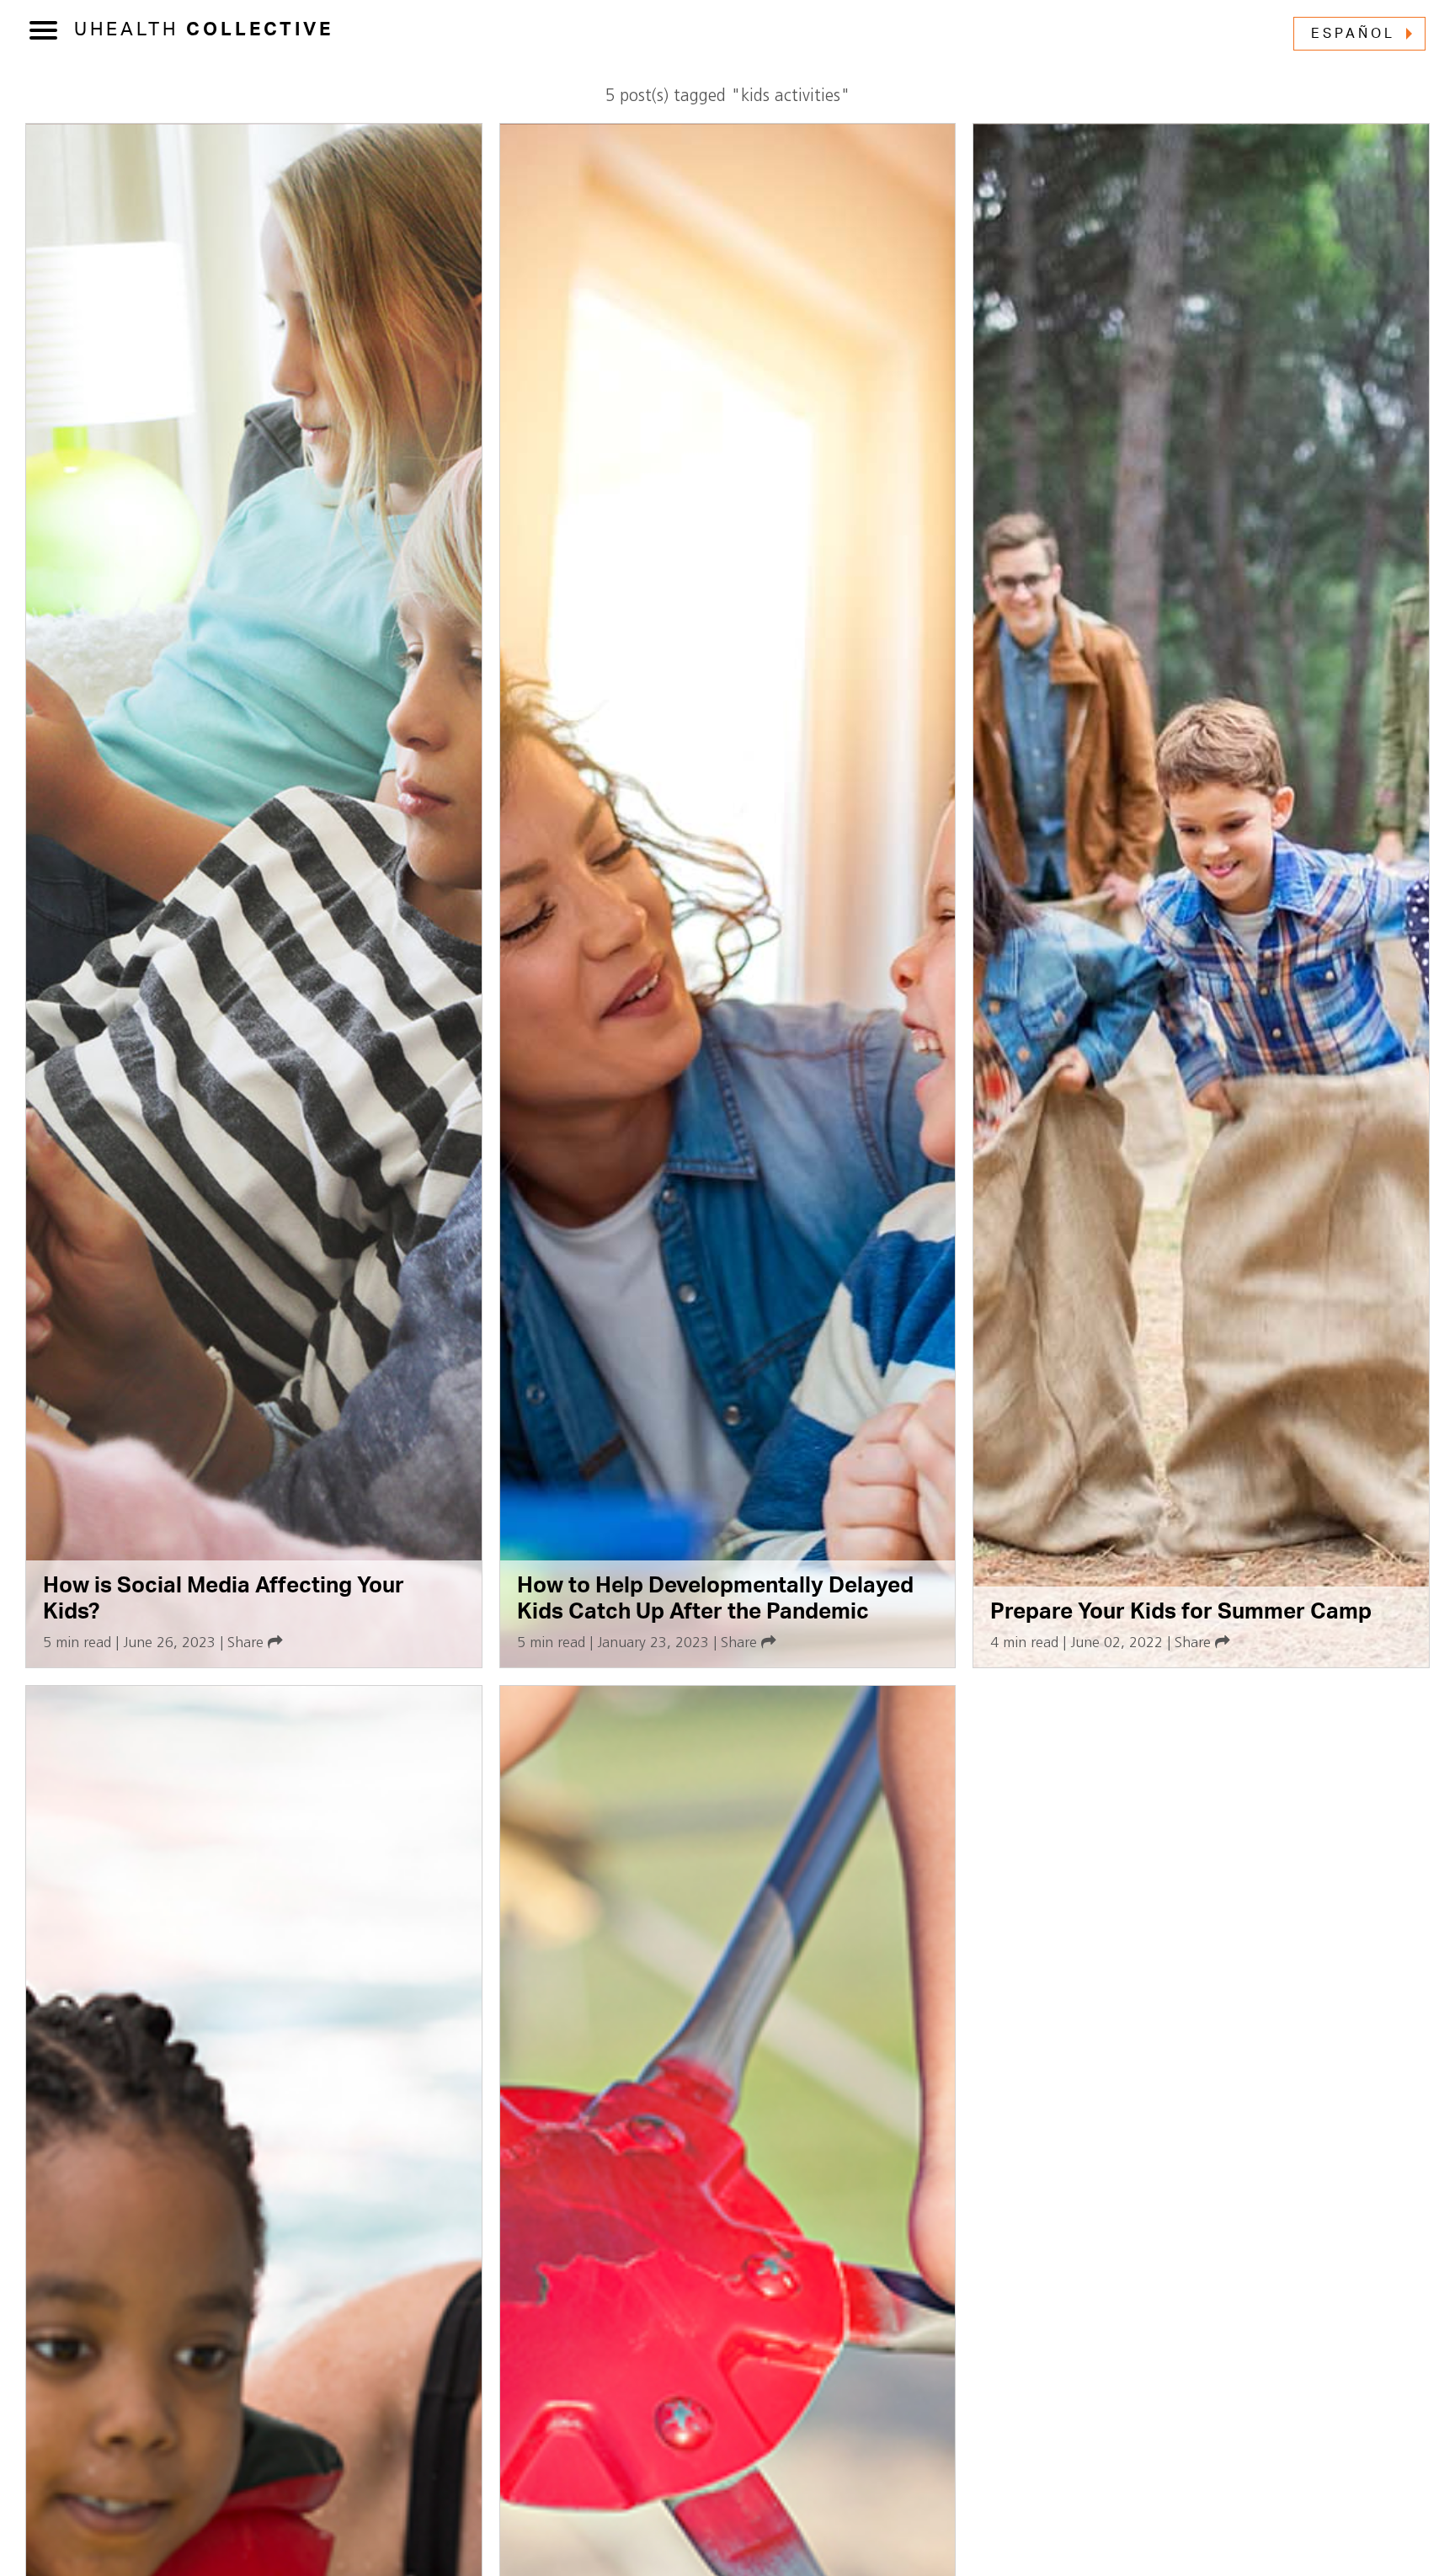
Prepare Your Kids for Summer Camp (1181, 1612)
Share (248, 1643)
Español (1353, 34)
